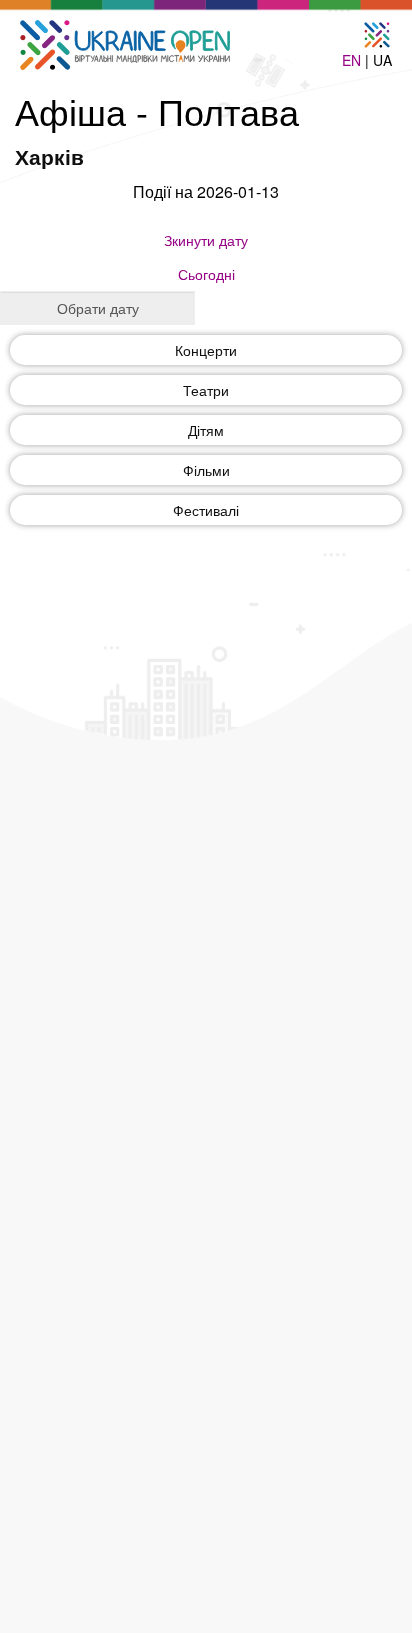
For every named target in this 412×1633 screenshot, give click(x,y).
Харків (49, 156)
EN (351, 60)
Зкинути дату (206, 240)
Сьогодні (206, 274)
